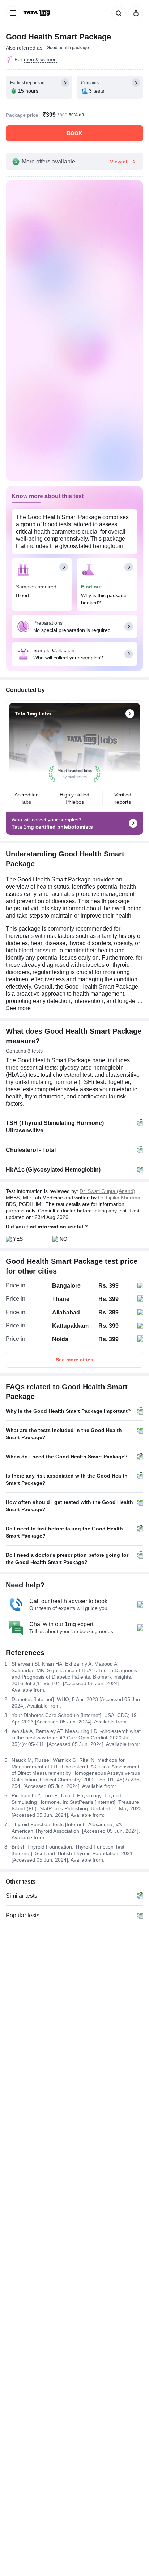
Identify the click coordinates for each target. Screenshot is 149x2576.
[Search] (117, 13)
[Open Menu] (13, 13)
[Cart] (135, 13)
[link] (37, 13)
